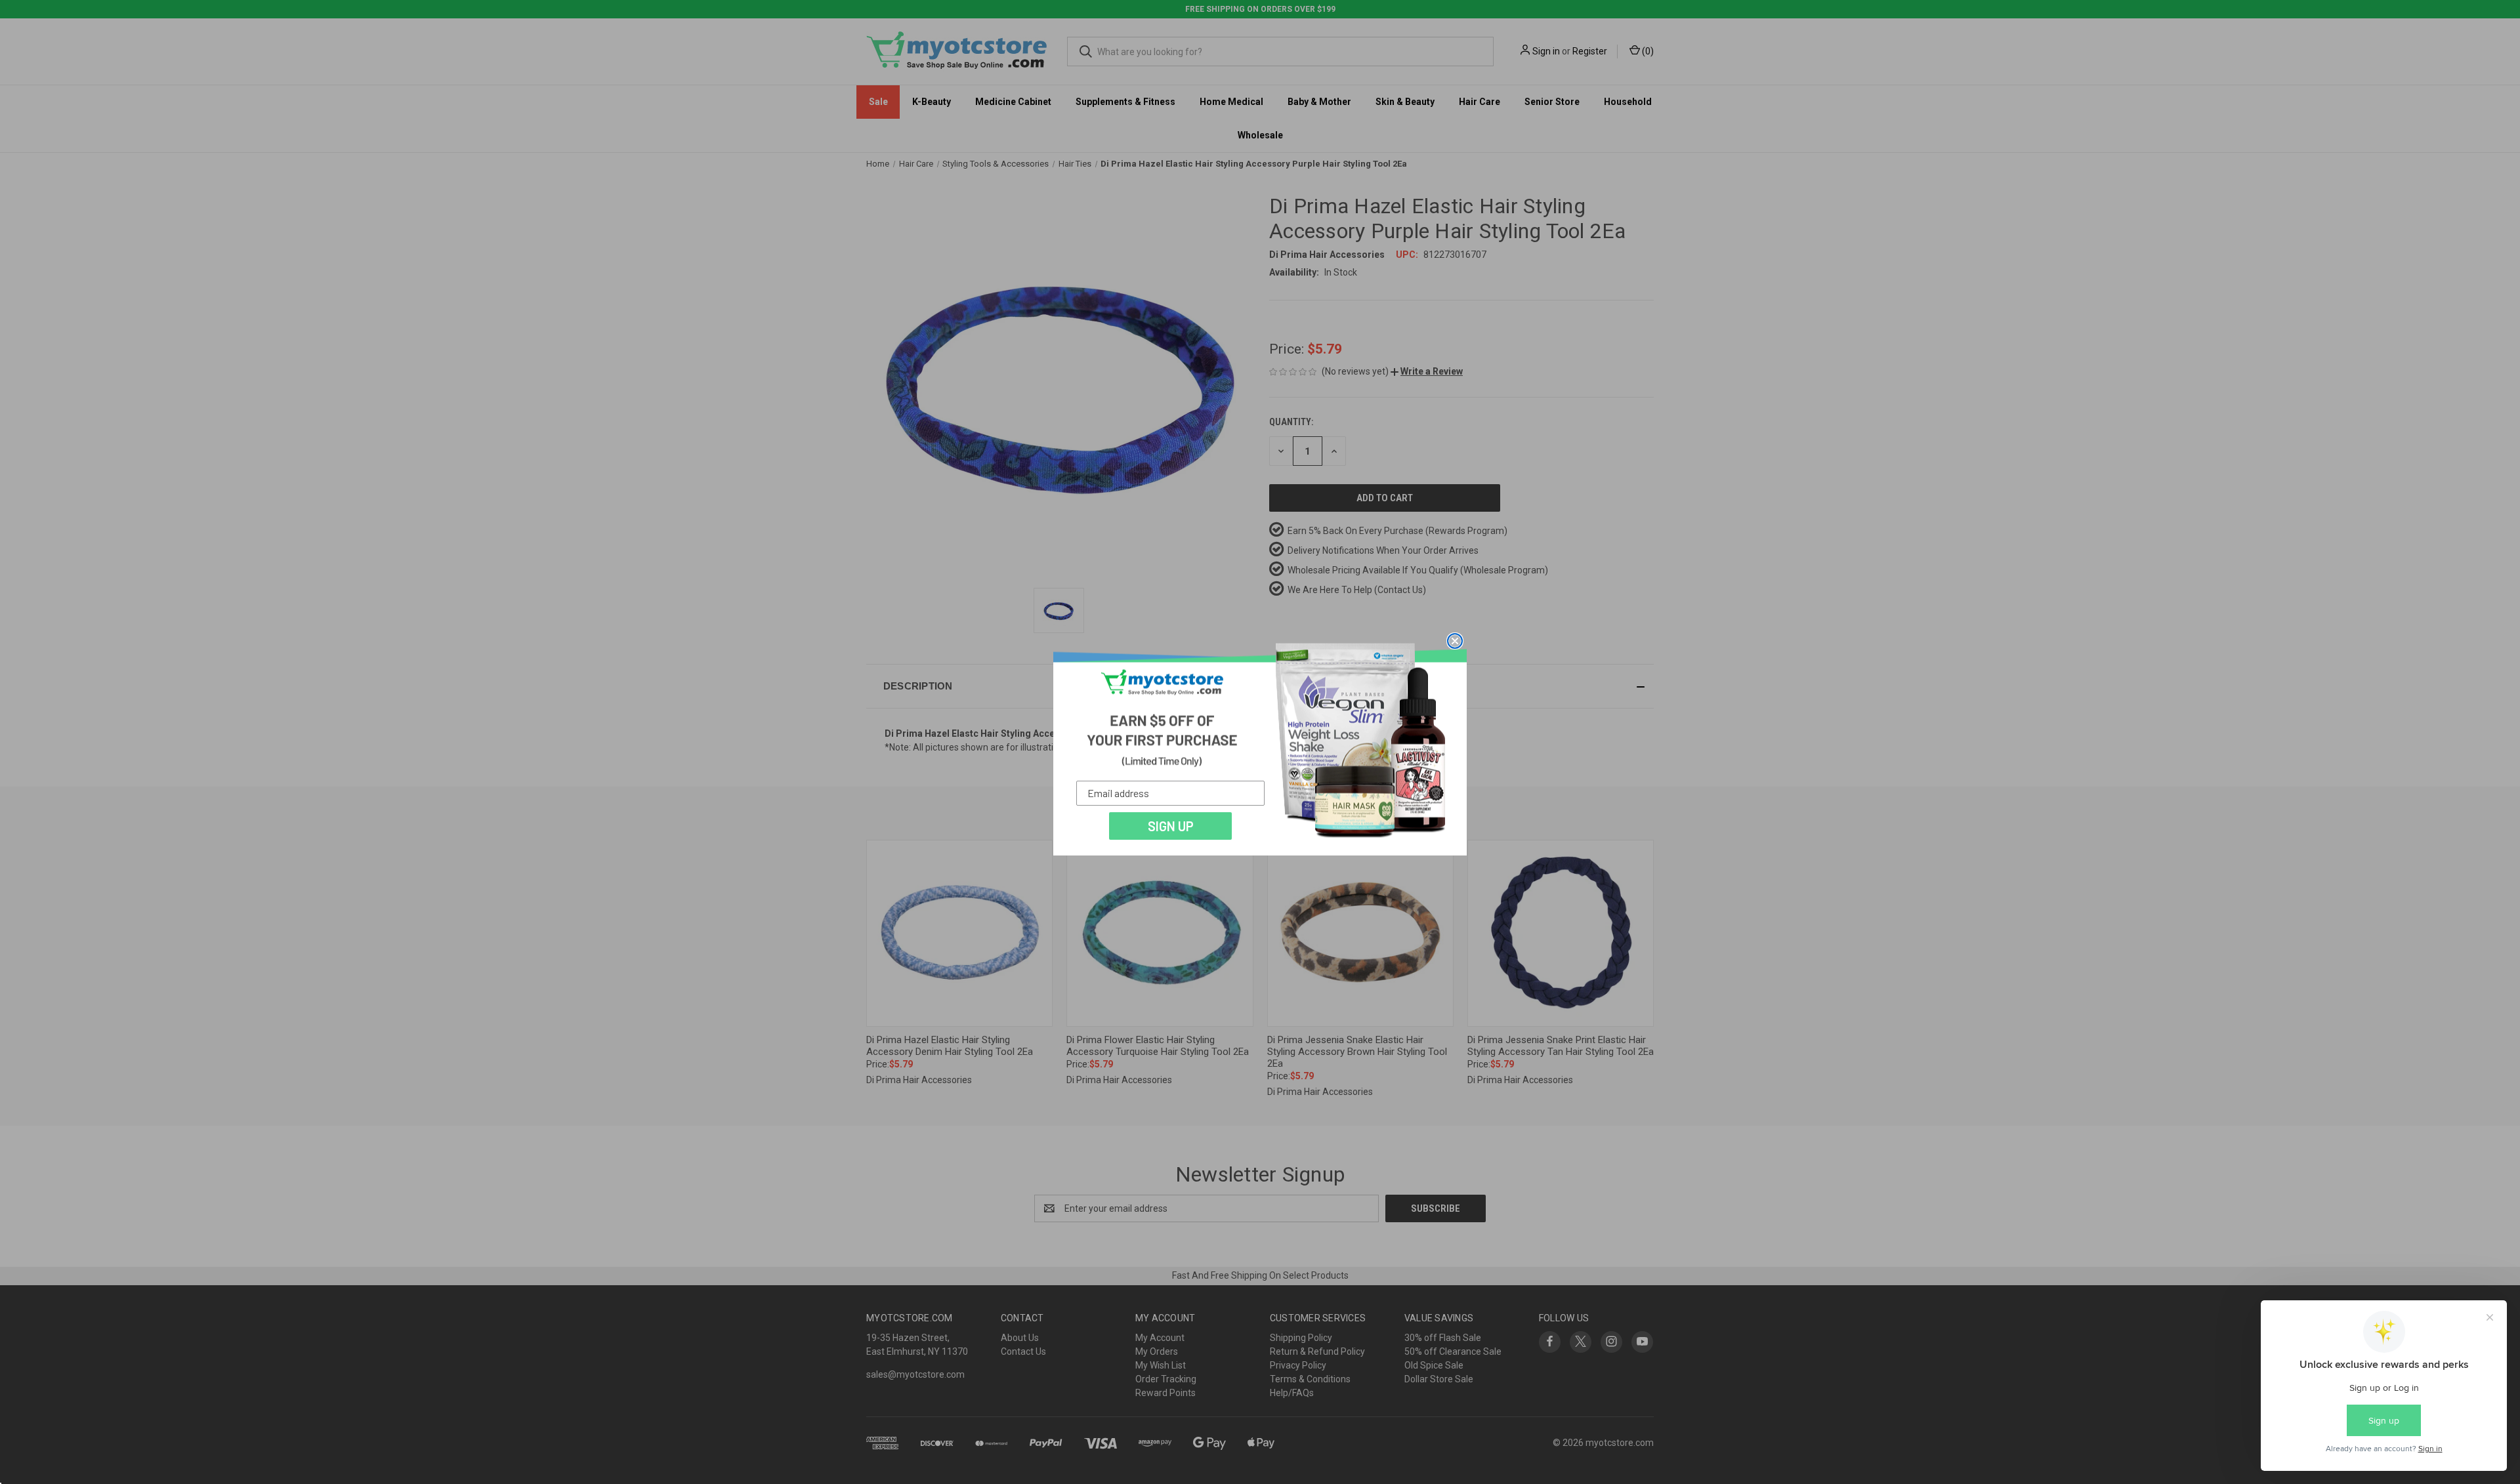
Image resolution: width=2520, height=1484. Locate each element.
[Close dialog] (1455, 641)
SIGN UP (1171, 826)
